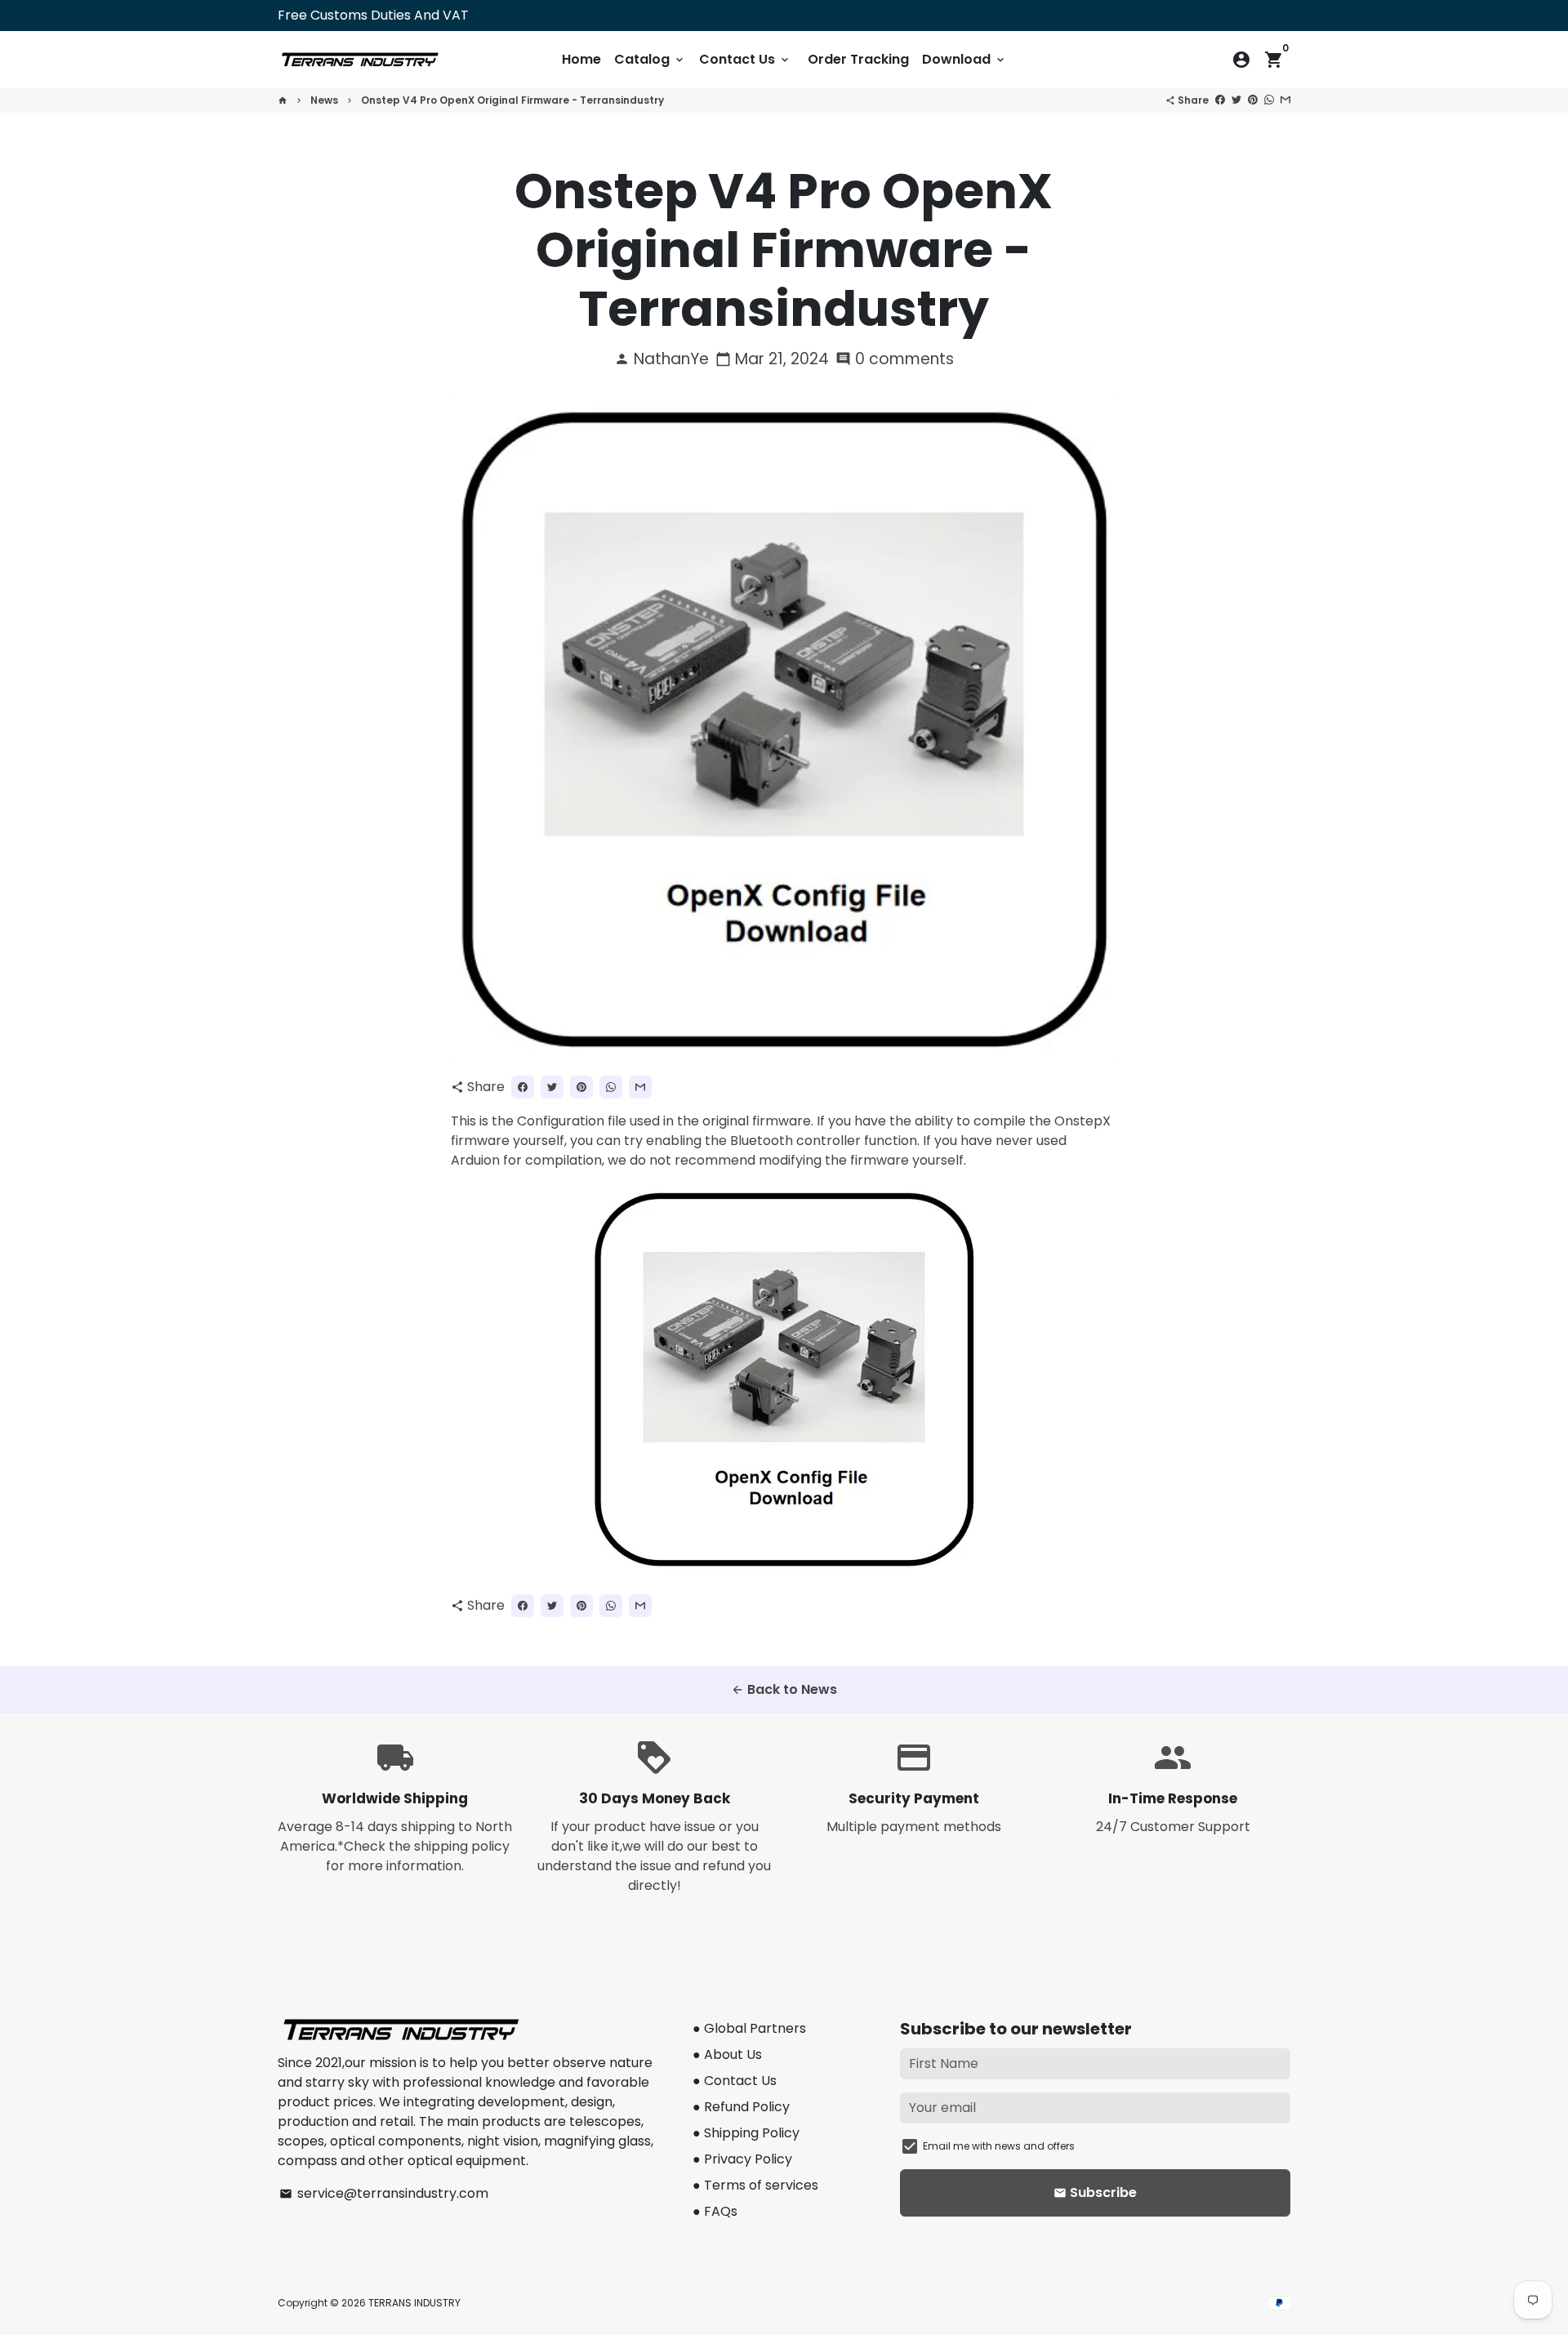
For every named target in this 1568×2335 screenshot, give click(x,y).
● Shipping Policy (746, 2133)
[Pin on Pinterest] (1253, 100)
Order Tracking (858, 59)
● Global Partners (749, 2028)
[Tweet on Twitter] (1236, 100)
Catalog (650, 59)
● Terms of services (755, 2185)
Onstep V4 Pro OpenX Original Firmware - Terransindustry (512, 100)
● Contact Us (735, 2081)
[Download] (784, 1571)
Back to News (784, 1689)
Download (964, 59)
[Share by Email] (1285, 100)
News (324, 100)
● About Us (727, 2054)
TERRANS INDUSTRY (414, 2303)
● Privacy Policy (742, 2159)
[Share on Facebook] (1220, 100)
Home (581, 59)
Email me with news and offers (999, 2146)
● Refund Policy (741, 2107)
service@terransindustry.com (384, 2193)
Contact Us (745, 59)
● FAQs (715, 2211)
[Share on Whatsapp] (1269, 100)
